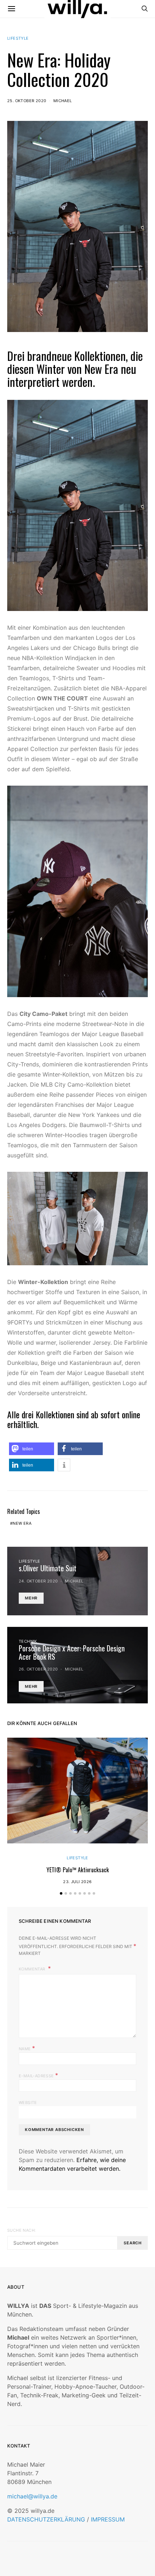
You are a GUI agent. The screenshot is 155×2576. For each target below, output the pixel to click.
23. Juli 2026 (77, 1882)
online (131, 1414)
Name (27, 2048)
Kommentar (33, 1969)
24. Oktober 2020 (38, 1581)
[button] (32, 1449)
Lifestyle (18, 38)
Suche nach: (21, 2230)
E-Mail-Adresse (38, 2075)
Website (28, 2103)
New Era (22, 1523)
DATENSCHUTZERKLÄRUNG (46, 2519)
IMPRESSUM (108, 2519)
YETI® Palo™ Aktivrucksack (78, 1870)
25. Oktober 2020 (27, 101)
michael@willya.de (32, 2496)
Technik (28, 1641)
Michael (63, 101)
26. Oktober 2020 (38, 1669)
